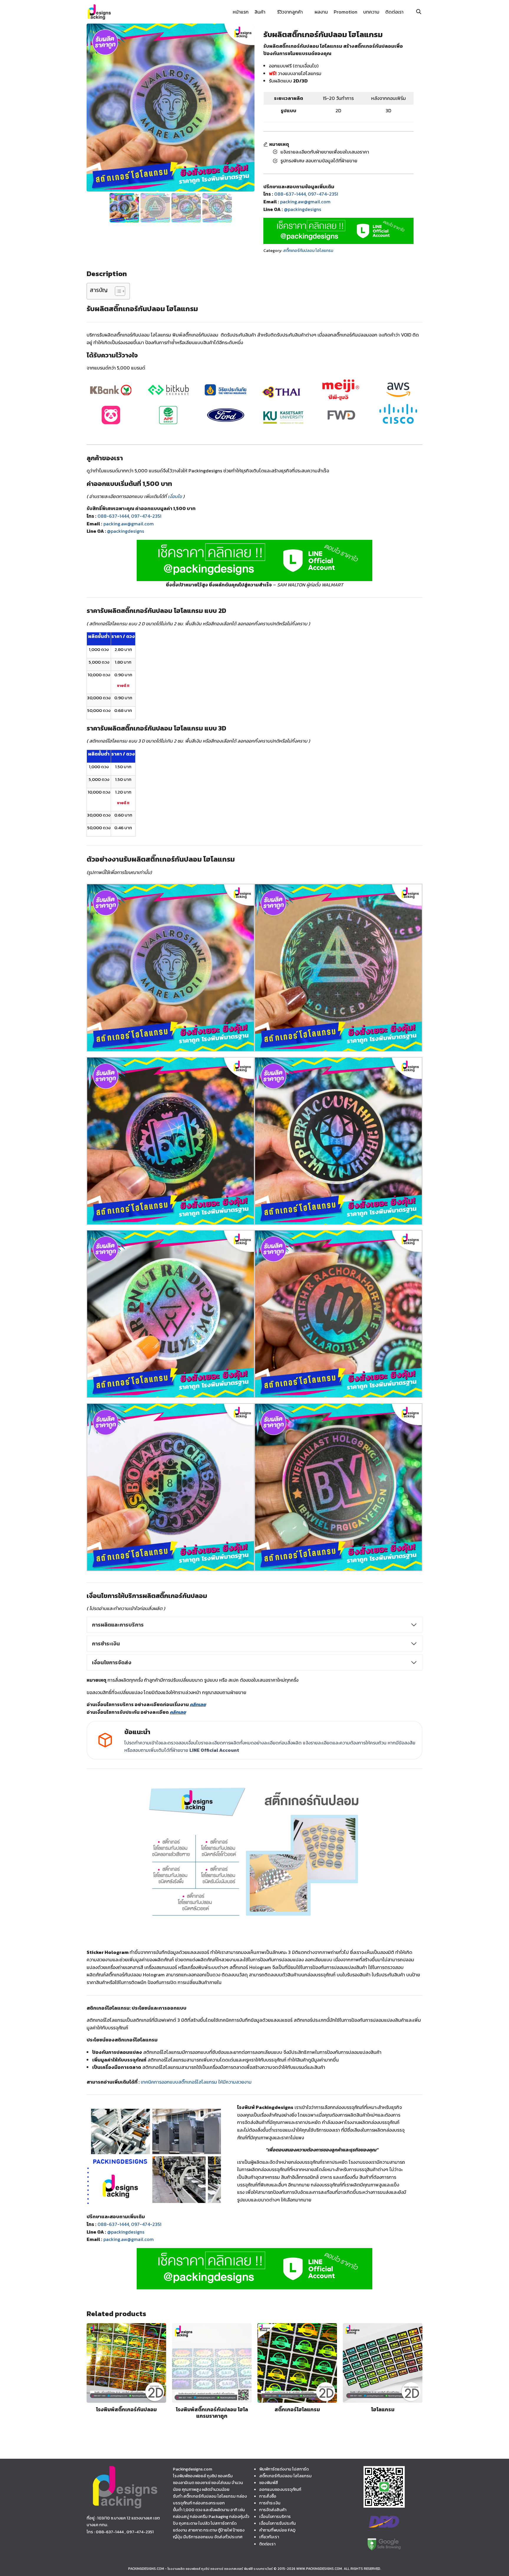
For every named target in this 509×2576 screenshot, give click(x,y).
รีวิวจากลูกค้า (290, 12)
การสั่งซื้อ (268, 2496)
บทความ (371, 12)
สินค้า (260, 12)
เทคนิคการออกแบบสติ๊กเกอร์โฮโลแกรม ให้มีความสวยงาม (196, 2082)
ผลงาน (321, 12)
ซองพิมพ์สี (269, 2483)
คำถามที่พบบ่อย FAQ (277, 2530)
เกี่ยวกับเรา (269, 2537)
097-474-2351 (323, 194)
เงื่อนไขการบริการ (275, 2516)
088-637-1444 (290, 194)
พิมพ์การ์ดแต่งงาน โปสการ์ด (284, 2469)
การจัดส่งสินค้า (273, 2510)
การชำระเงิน (270, 2503)
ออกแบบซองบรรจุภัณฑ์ (280, 2489)
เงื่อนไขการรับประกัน (277, 2523)
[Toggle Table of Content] (117, 291)
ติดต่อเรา (394, 12)
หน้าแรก (241, 12)
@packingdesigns (303, 209)
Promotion (346, 12)
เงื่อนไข (175, 496)
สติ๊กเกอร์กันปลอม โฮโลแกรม (308, 251)
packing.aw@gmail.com (305, 202)
